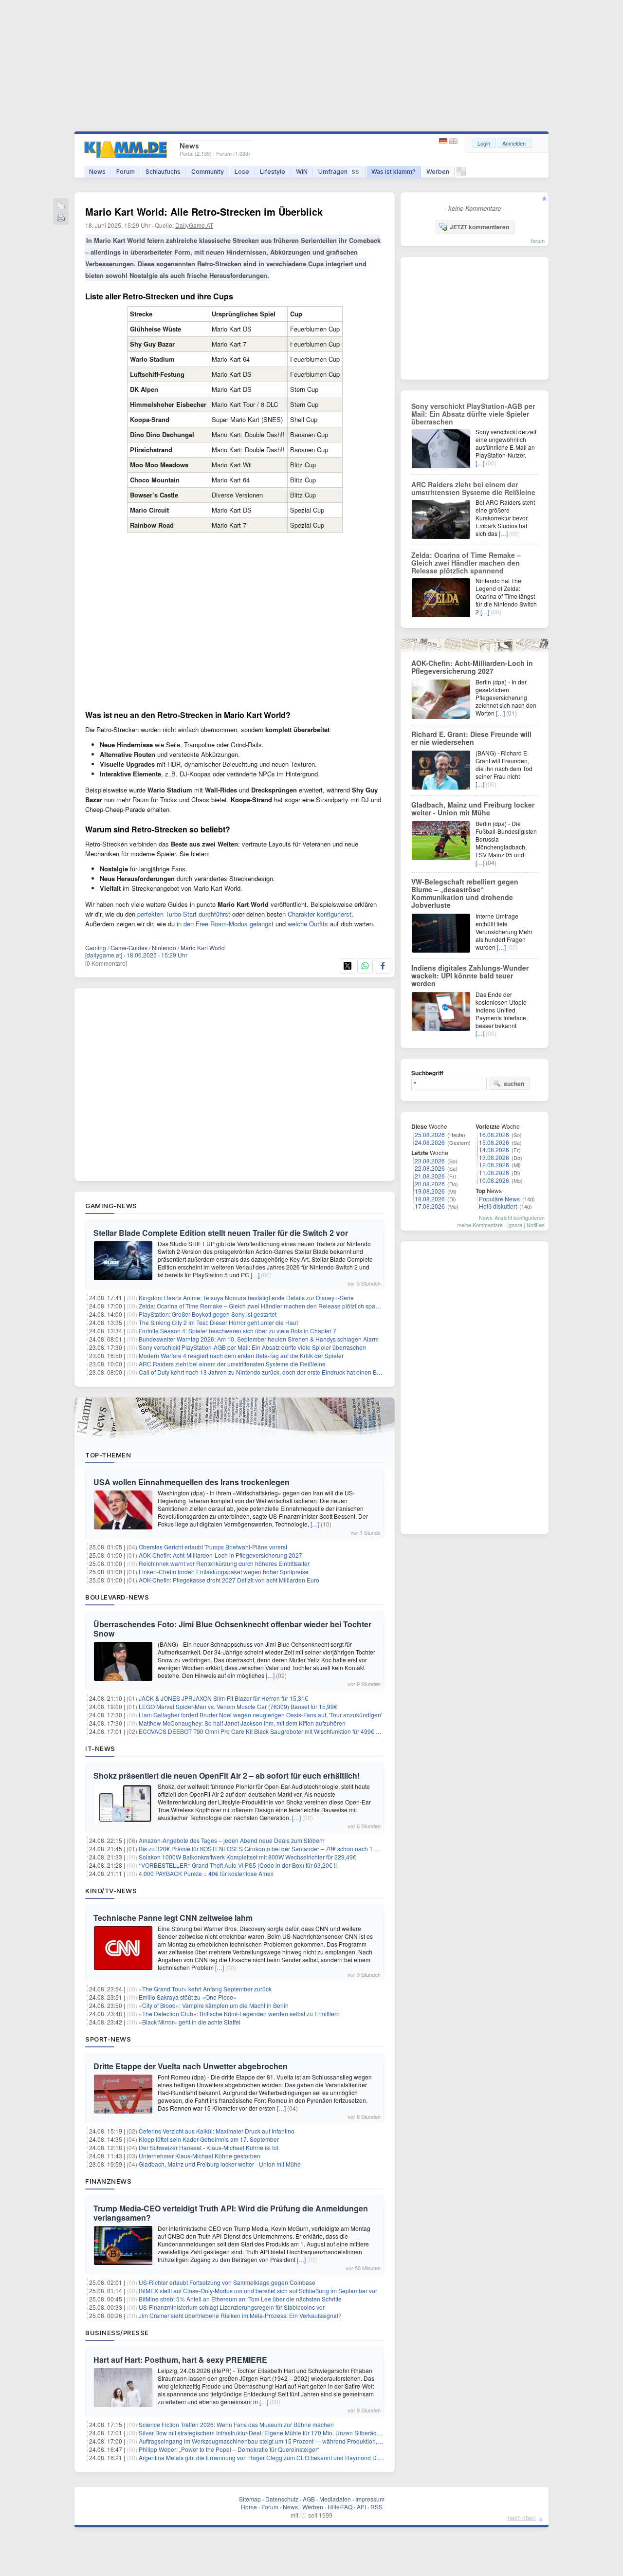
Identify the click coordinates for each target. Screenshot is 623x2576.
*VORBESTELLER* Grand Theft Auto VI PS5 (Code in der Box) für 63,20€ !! (238, 1865)
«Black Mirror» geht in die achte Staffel (190, 2022)
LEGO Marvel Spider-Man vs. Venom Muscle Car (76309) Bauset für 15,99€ (238, 1706)
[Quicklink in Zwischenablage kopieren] (61, 206)
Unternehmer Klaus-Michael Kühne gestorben (200, 2156)
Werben (438, 172)
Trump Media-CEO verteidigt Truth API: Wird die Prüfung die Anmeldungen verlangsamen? (231, 2213)
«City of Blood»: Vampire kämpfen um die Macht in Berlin (214, 2005)
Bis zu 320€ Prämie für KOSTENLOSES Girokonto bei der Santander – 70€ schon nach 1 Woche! (266, 1849)
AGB (309, 2499)
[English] (453, 141)
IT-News (100, 1748)
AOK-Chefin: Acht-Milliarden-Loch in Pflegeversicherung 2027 (220, 1555)
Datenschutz (282, 2499)
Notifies (536, 1225)
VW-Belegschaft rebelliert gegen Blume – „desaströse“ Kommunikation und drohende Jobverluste (465, 893)
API (361, 2507)
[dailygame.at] (104, 955)
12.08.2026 (494, 1165)
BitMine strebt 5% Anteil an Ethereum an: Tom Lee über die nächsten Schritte (240, 2299)
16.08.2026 (494, 1134)
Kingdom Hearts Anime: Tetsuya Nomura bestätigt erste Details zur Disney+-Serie (246, 1297)
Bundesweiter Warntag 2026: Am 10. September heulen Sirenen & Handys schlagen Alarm (259, 1339)
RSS (376, 2507)
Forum (126, 172)
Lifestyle (273, 172)
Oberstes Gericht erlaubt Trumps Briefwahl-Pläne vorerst (213, 1547)
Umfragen (339, 172)
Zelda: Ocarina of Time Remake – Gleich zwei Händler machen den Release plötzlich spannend (266, 1306)
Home (249, 2507)
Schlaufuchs (163, 172)
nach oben (522, 2517)
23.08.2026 (430, 1161)
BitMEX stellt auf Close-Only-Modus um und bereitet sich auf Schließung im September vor (258, 2291)
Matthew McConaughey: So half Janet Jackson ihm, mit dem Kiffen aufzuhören (242, 1723)
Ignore (515, 1225)
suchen (514, 1084)
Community (208, 172)
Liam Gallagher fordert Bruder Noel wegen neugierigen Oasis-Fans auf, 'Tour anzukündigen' (260, 1715)
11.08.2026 (494, 1172)
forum (538, 240)
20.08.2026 (430, 1184)
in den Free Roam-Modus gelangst (225, 924)
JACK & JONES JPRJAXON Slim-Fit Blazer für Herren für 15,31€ (223, 1698)
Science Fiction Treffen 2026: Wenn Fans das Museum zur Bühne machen (236, 2424)
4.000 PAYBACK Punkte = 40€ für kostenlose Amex (206, 1873)
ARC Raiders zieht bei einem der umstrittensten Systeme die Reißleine (232, 1364)
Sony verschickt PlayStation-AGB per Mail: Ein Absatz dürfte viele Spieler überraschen (252, 1347)
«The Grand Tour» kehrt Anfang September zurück (205, 1989)
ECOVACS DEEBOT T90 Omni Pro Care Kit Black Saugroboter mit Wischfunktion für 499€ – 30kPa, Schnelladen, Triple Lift (300, 1731)
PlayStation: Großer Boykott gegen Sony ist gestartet (208, 1314)
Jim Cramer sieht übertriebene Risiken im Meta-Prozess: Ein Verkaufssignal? (240, 2315)
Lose (242, 172)
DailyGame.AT (194, 225)
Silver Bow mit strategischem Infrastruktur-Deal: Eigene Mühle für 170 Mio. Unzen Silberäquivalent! (269, 2433)
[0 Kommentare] (106, 963)
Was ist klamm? (394, 172)
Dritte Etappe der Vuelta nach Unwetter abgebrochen (191, 2066)
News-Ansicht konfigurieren (512, 1217)
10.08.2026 (494, 1180)
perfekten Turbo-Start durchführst (184, 914)
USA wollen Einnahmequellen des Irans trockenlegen (192, 1482)
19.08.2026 (430, 1191)
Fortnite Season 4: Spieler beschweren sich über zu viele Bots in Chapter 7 (238, 1331)
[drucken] (61, 218)
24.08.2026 (430, 1142)
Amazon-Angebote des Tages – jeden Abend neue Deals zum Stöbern (232, 1840)
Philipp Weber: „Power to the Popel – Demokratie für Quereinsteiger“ (229, 2449)
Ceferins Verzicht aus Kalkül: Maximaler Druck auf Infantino (217, 2131)
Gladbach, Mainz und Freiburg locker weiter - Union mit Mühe (220, 2164)
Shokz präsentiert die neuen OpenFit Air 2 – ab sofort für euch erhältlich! (227, 1776)
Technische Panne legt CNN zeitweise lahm (173, 1918)
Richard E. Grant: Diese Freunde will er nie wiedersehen (471, 738)
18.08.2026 (430, 1199)
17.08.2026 (430, 1206)
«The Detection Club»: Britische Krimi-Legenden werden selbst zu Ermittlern (239, 2014)
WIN (302, 172)
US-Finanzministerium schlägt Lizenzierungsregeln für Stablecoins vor (232, 2307)
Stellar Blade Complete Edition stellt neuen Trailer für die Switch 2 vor (221, 1233)
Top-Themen (108, 1455)
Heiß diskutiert (498, 1206)
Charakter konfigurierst (320, 914)
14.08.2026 (494, 1150)
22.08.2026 (430, 1168)
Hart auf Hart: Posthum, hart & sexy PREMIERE (180, 2360)
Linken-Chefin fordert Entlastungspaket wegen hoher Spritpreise (224, 1572)
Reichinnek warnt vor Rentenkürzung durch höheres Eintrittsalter (224, 1563)
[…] (255, 1275)
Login (484, 143)
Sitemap (250, 2499)
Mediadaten (335, 2499)
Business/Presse (117, 2333)
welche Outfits (308, 924)
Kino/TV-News (111, 1891)
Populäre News (499, 1199)
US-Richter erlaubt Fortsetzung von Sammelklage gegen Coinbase (227, 2282)
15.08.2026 (494, 1142)
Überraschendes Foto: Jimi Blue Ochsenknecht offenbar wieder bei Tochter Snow (232, 1629)
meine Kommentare (480, 1225)
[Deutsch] (444, 141)
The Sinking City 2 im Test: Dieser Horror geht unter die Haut (218, 1322)
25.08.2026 (430, 1134)
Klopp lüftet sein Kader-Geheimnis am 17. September (209, 2139)
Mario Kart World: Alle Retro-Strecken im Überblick (204, 212)
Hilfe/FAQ (340, 2507)
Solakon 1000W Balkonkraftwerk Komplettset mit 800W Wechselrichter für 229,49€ (247, 1857)
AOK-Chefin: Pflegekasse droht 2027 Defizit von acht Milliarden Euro (229, 1580)
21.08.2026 (430, 1176)
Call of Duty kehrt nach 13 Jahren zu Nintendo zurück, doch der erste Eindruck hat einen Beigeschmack (275, 1372)
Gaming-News (111, 1206)
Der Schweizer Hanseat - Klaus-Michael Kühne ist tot (209, 2147)
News (97, 172)
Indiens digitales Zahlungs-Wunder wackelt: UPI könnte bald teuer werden (470, 975)
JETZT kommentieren (479, 227)
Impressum (370, 2499)
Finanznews (108, 2181)
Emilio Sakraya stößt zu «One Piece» (188, 1997)
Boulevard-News (117, 1597)
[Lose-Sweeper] (461, 174)
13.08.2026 (494, 1157)
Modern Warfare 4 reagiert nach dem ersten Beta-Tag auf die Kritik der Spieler (241, 1355)
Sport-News (108, 2039)
